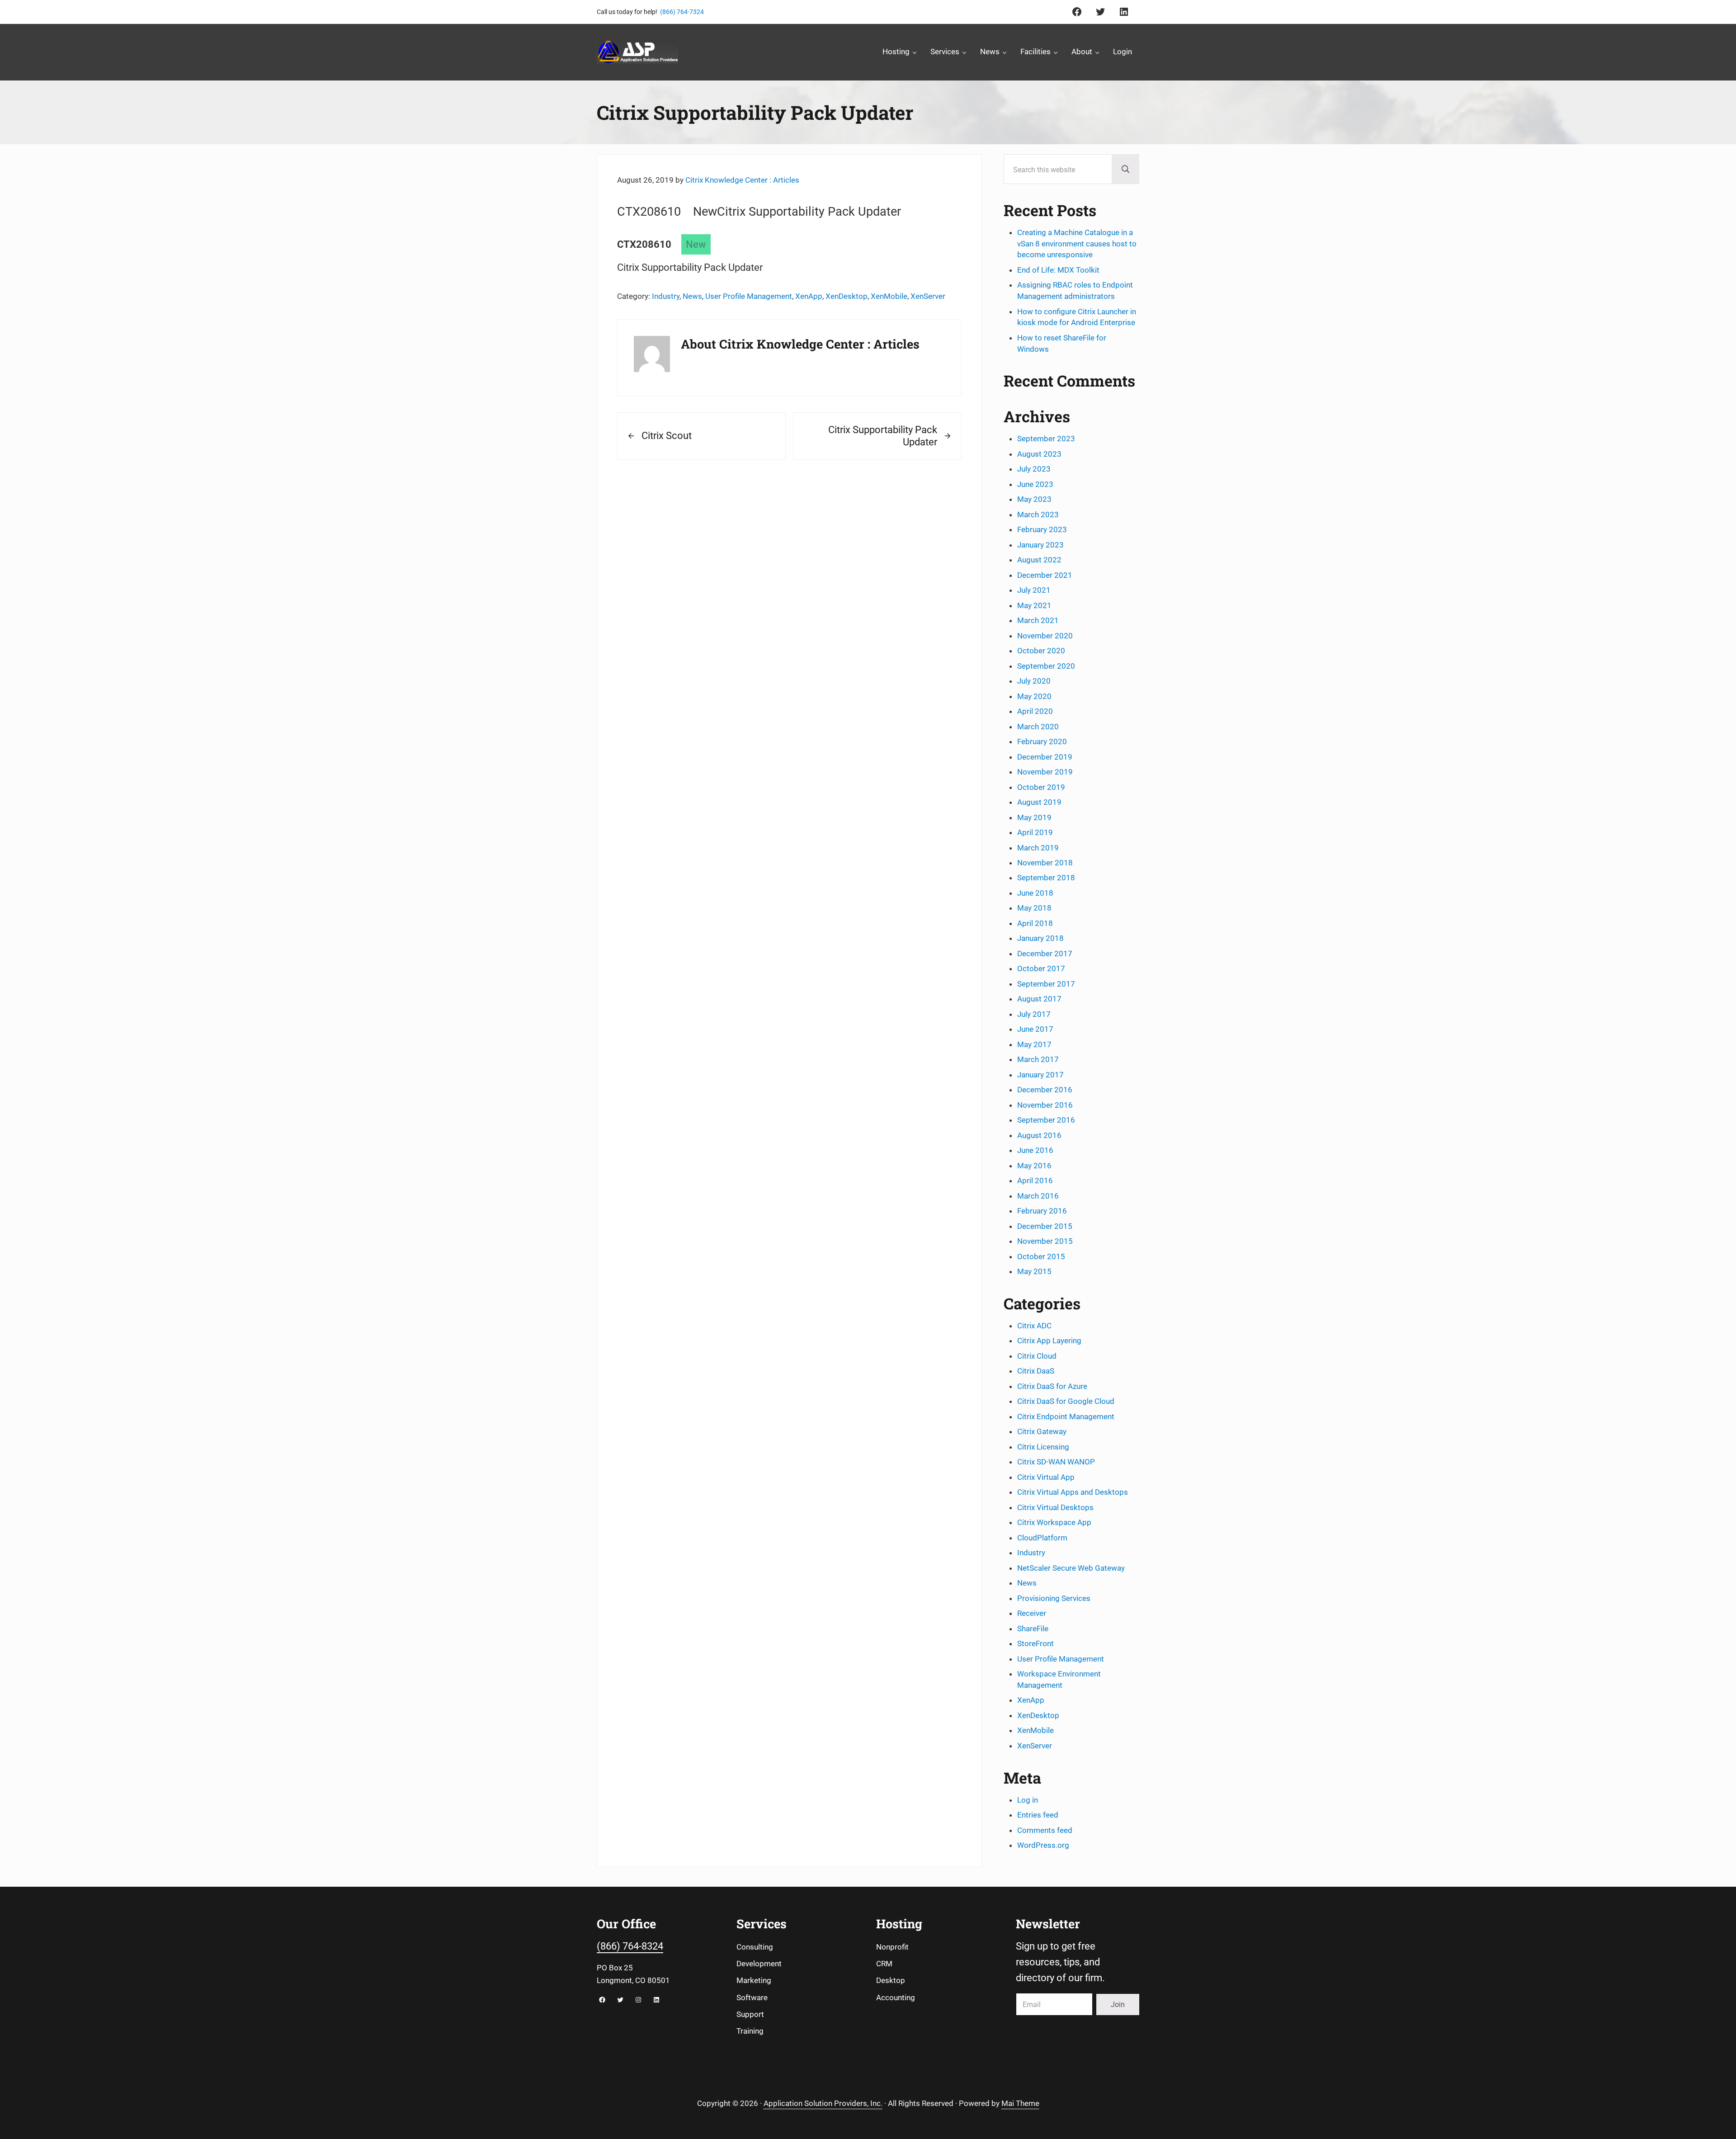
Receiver (1032, 1613)
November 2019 (1045, 772)
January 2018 (1040, 938)
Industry (666, 296)
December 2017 (1045, 954)
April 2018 (1035, 923)
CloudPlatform (1042, 1538)
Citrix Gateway (1042, 1431)
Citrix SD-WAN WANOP (1056, 1462)
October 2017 (1041, 968)
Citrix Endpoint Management (1066, 1417)
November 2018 (1045, 863)
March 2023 (1038, 515)
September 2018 (1046, 878)
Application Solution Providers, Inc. (823, 2103)
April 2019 (1035, 832)
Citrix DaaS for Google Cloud (1066, 1401)
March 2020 (1038, 727)
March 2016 (1038, 1196)
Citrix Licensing (1043, 1447)
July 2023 (1034, 469)
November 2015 (1045, 1241)
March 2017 (1038, 1059)
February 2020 (1042, 741)
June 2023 (1035, 484)
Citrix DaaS (1036, 1371)
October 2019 (1041, 787)
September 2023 (1046, 439)
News (692, 296)
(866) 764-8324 (630, 1946)
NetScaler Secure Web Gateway (1071, 1568)
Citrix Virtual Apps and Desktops (1073, 1492)
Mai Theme (1020, 2103)
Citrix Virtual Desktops (1055, 1507)
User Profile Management (749, 296)
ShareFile (1033, 1629)
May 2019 (1034, 817)
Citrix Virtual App (1046, 1477)
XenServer (928, 296)
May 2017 (1034, 1044)
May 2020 (1034, 696)
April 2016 (1035, 1180)
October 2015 (1041, 1256)
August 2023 (1039, 454)
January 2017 (1040, 1075)
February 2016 (1042, 1211)
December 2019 (1045, 757)
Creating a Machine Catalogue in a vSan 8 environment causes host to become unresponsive (1077, 244)
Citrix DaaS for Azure (1052, 1386)
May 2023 (1034, 499)
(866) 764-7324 (682, 12)
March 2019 (1038, 848)
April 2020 (1035, 711)
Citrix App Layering (1049, 1341)
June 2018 (1035, 893)
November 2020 (1045, 636)
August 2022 (1039, 560)
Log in (1028, 1800)
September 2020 (1046, 666)
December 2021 (1045, 575)
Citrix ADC (1034, 1326)
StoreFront (1035, 1643)
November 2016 (1045, 1105)
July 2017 (1034, 1014)
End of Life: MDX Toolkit (1058, 270)
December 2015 (1045, 1226)
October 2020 (1041, 651)
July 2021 (1034, 590)
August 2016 (1039, 1135)
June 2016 (1035, 1150)
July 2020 (1034, 681)
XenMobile (889, 296)
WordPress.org (1043, 1845)
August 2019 (1039, 802)
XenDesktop (847, 296)
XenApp (809, 296)
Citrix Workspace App (1054, 1522)
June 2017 (1035, 1029)
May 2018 (1034, 908)
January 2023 (1040, 545)
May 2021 (1034, 605)
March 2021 (1038, 620)
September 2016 (1046, 1120)
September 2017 (1046, 984)
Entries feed (1038, 1815)
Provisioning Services (1054, 1598)
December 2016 (1045, 1090)
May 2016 (1034, 1166)
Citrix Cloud (1037, 1356)
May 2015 (1034, 1271)
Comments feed (1045, 1830)
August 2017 (1039, 999)
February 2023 (1042, 529)
